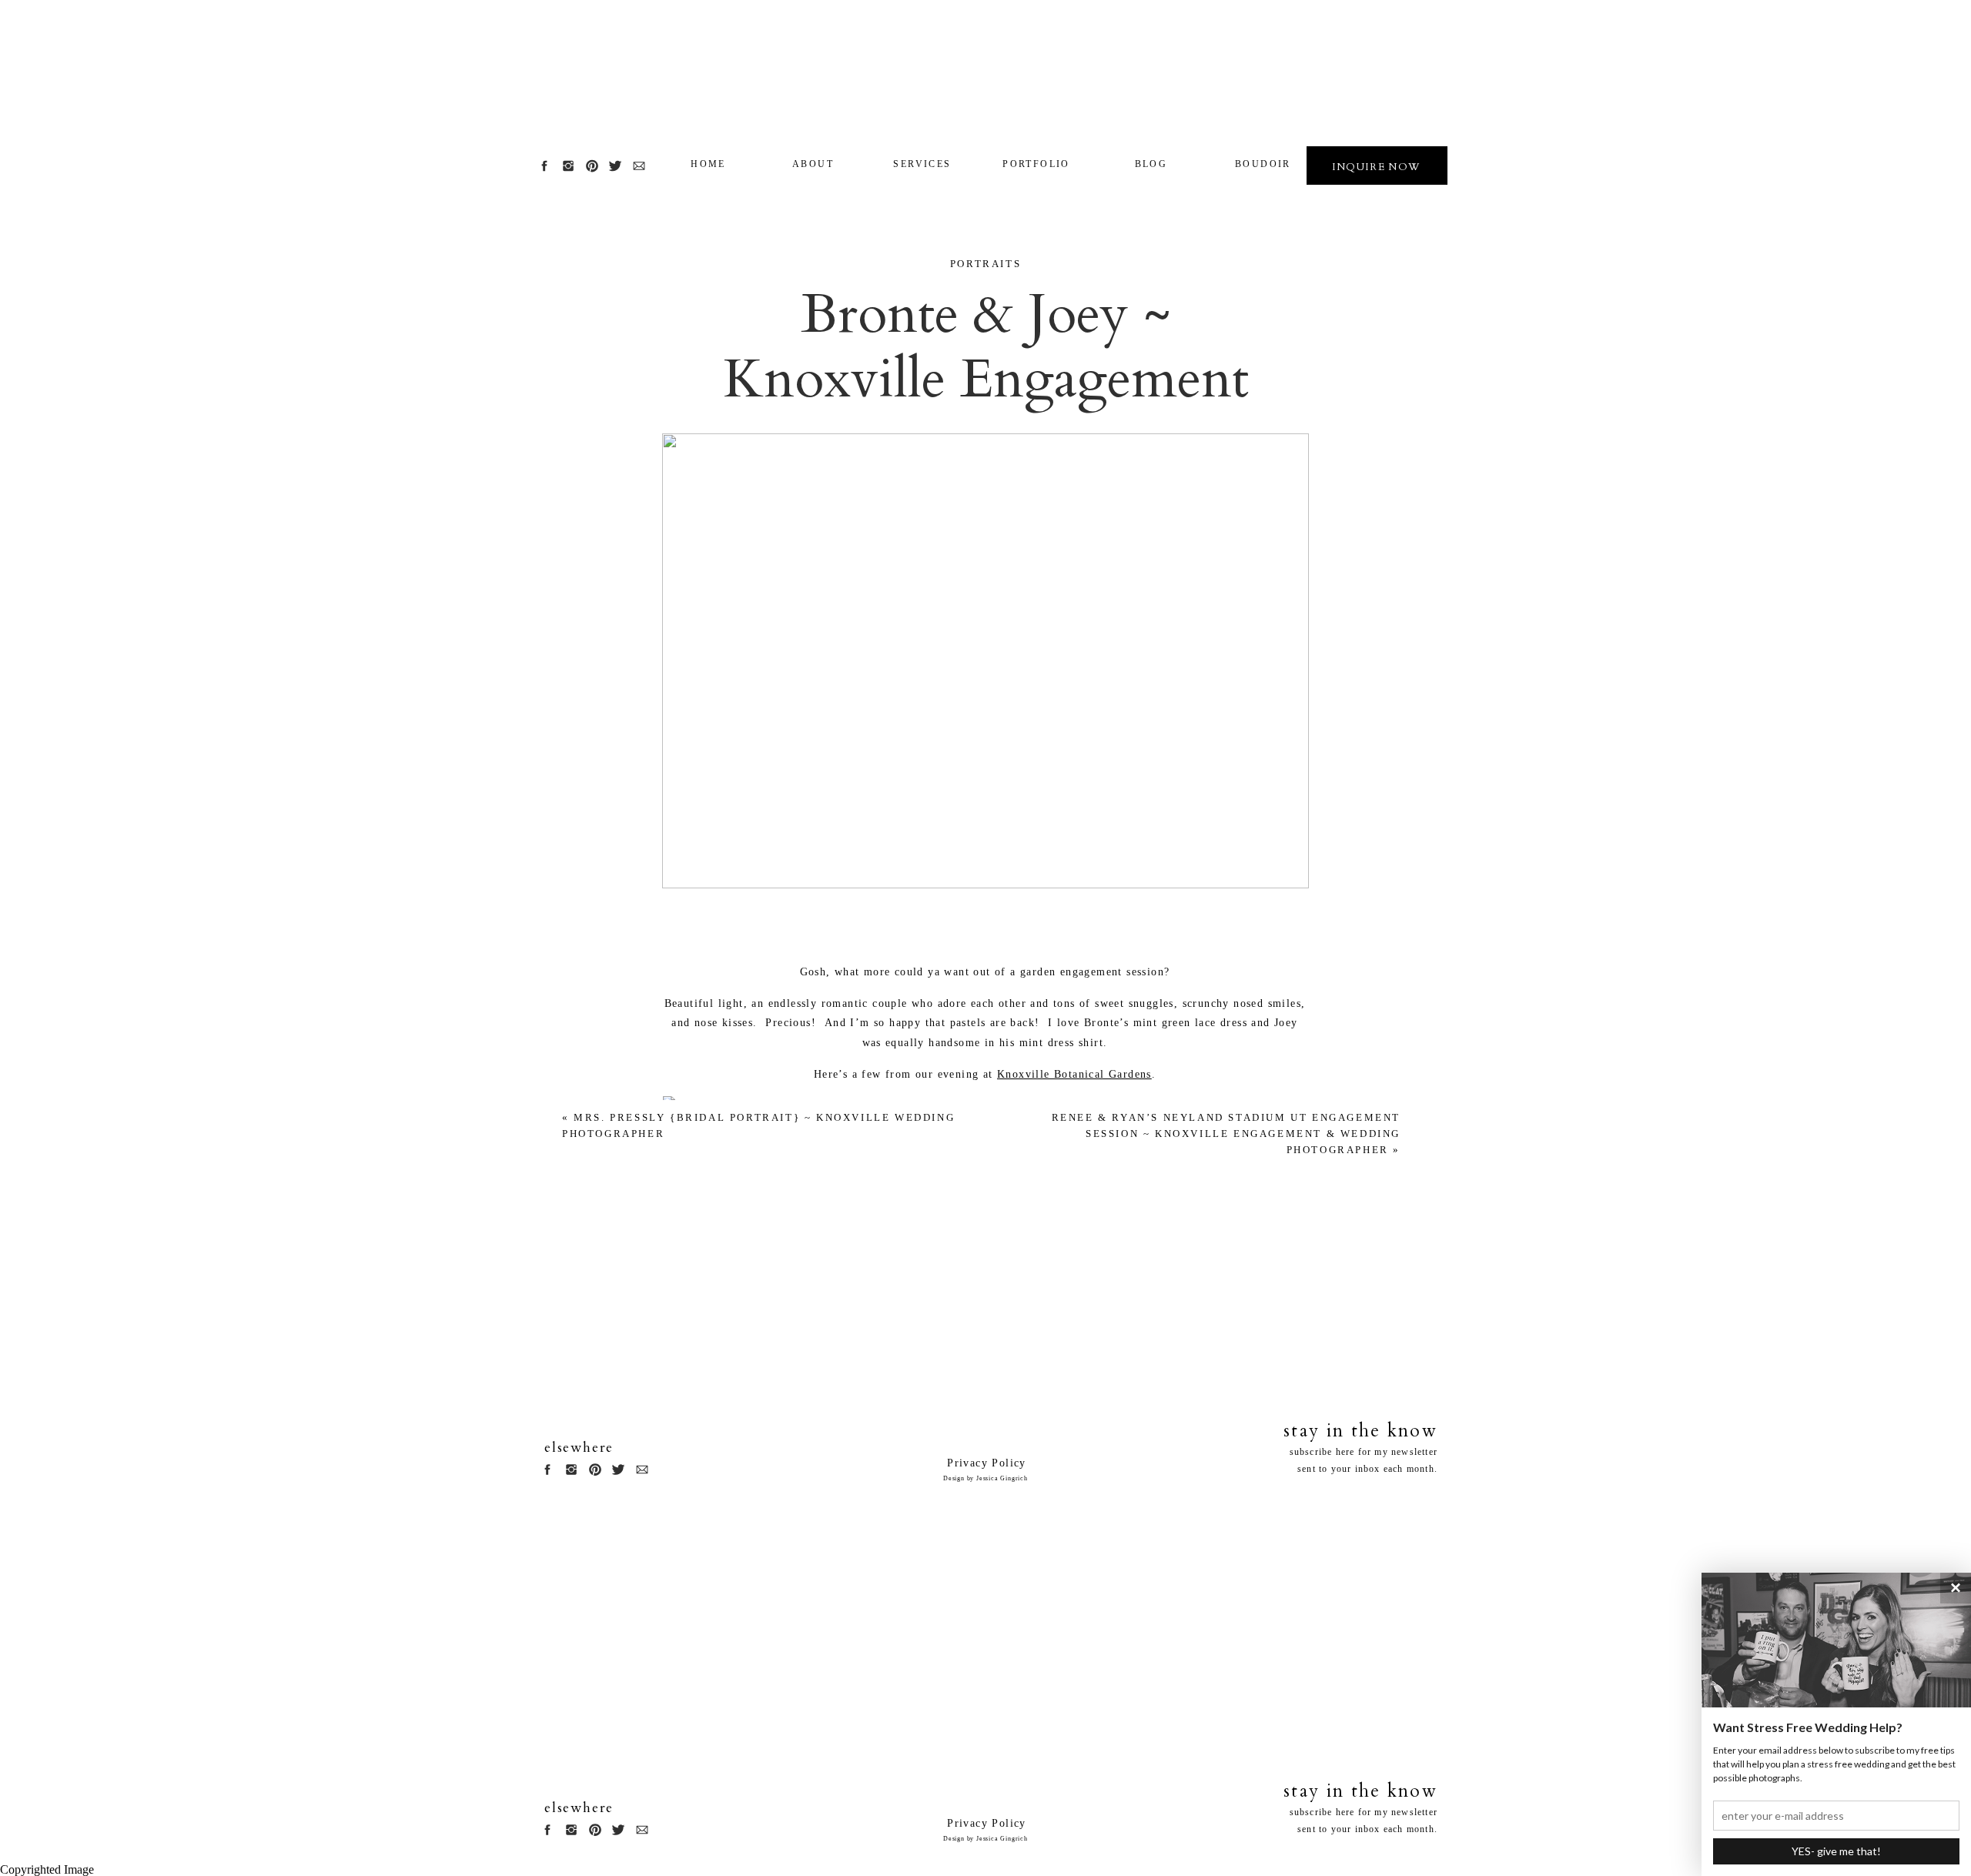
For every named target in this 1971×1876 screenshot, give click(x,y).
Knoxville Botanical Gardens (1074, 1074)
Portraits (985, 264)
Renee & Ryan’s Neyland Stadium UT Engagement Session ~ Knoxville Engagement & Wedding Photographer (1226, 1134)
